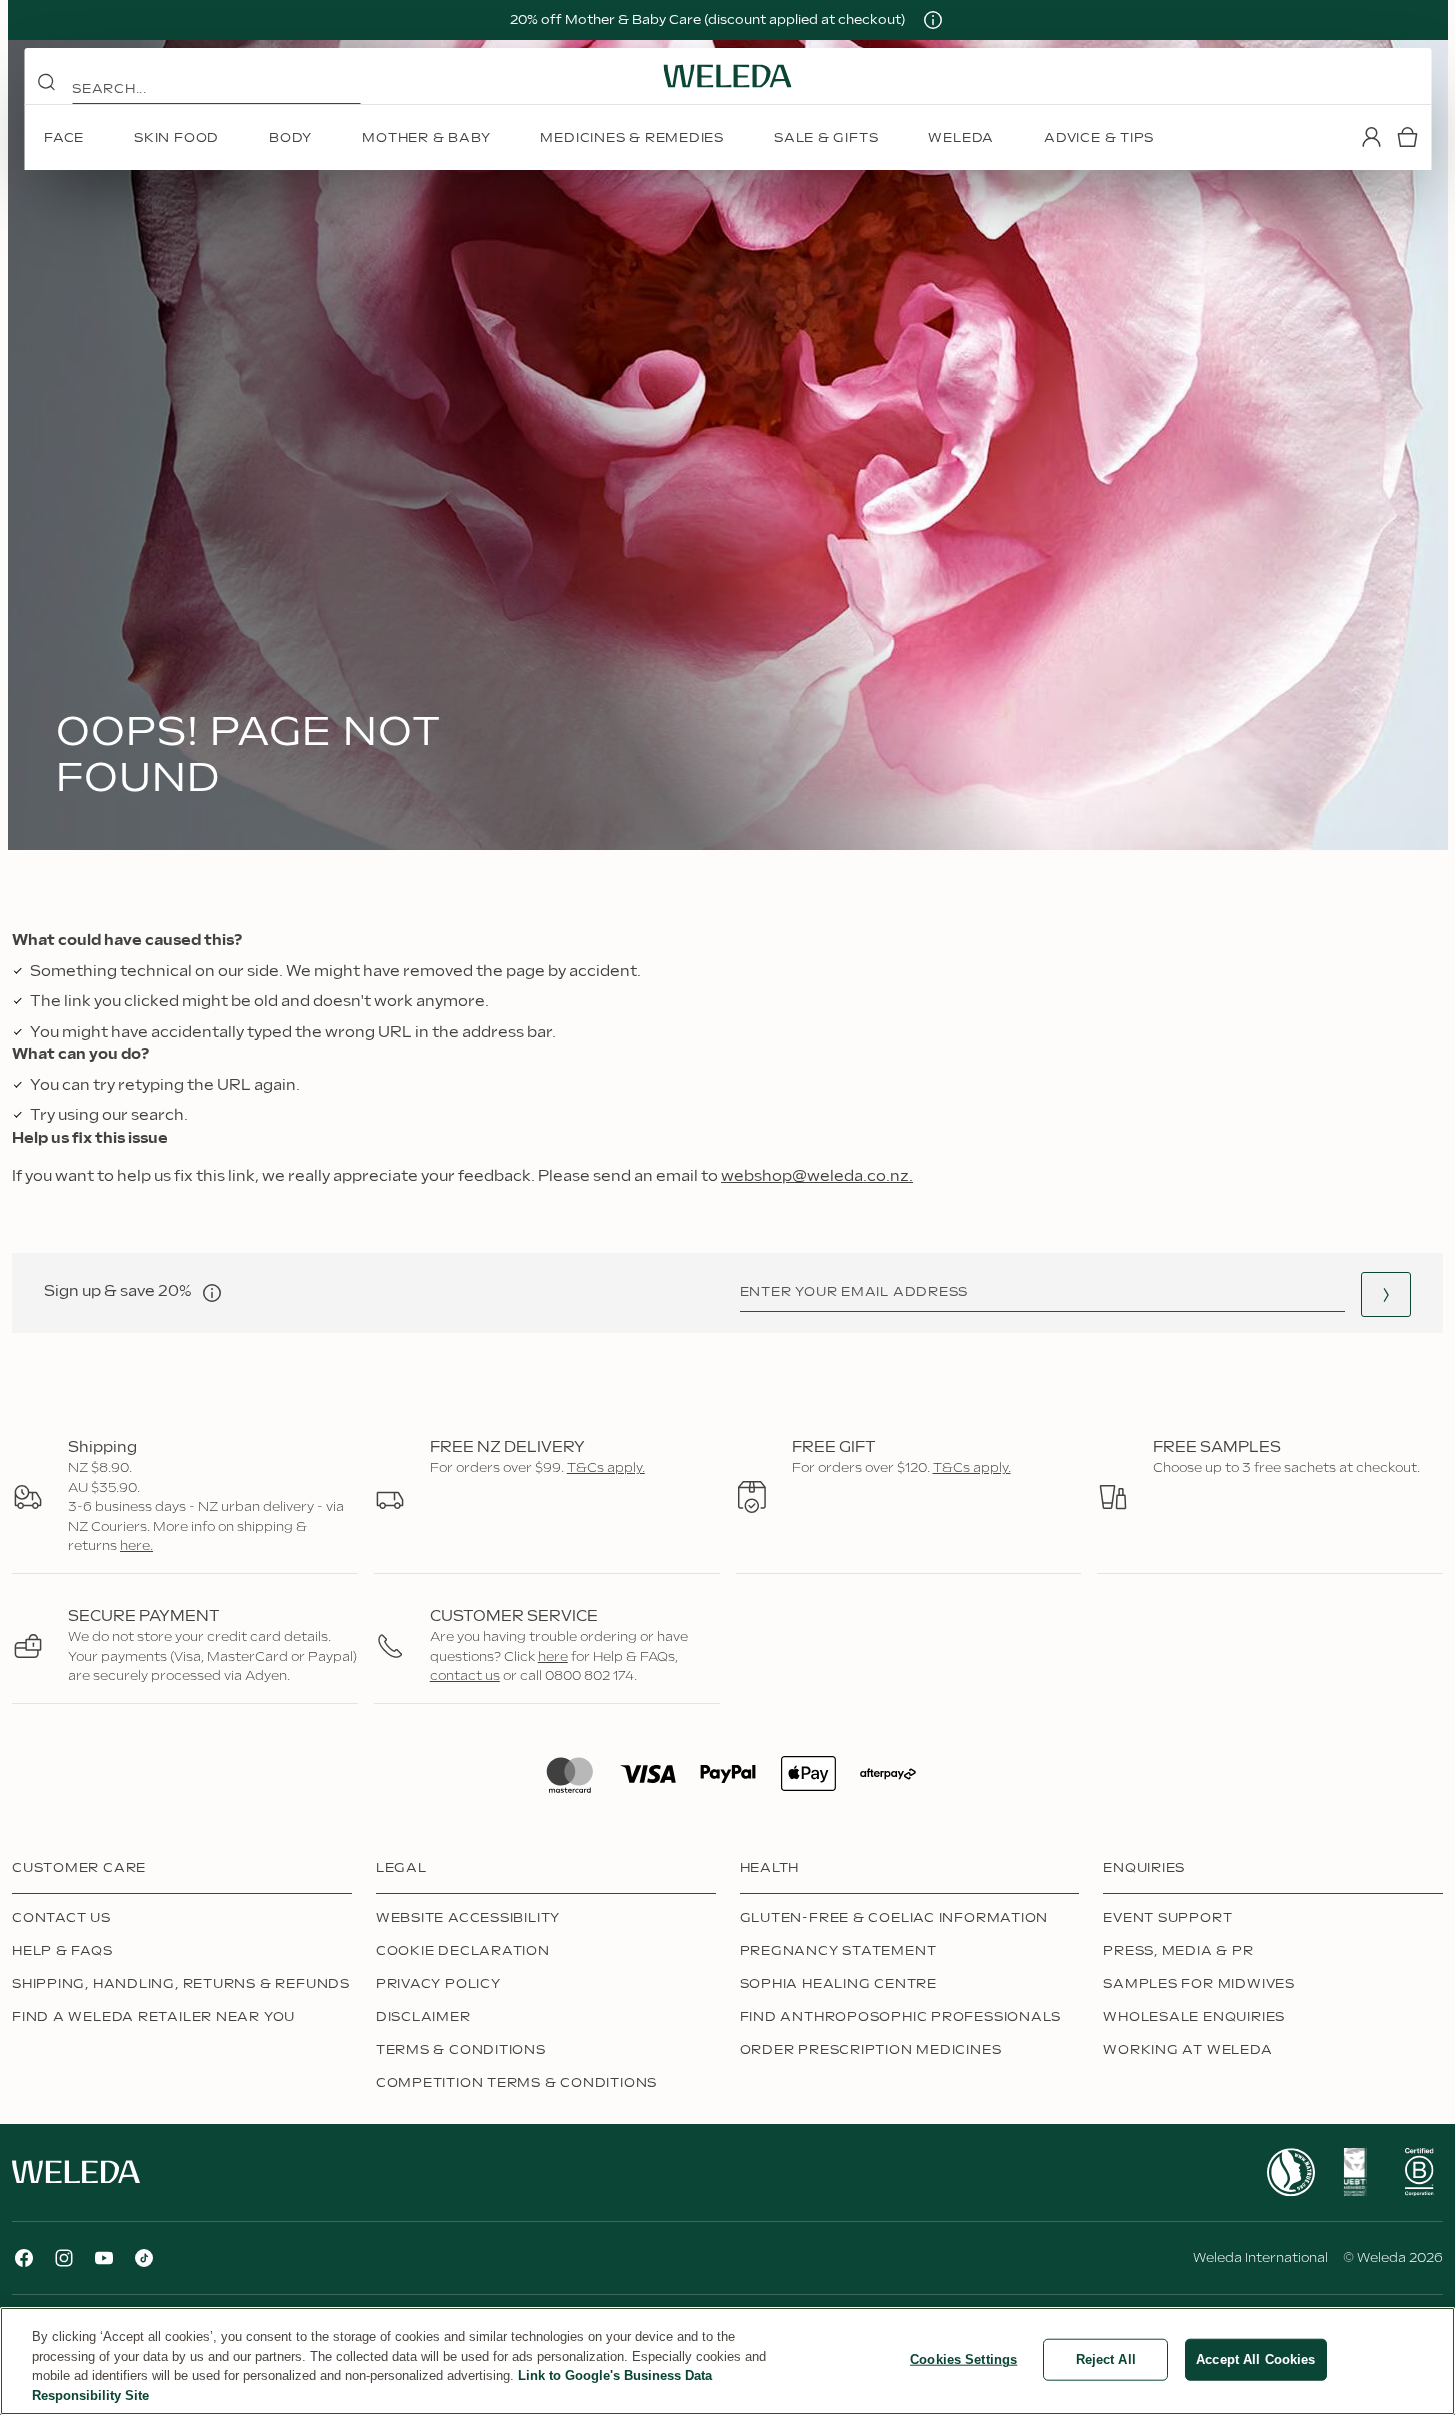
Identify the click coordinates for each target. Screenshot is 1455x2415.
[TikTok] (144, 2258)
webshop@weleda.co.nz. (817, 1176)
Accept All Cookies (1255, 2359)
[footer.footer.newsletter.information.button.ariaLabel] (212, 1293)
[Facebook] (24, 2258)
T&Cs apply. (606, 1468)
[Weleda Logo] (728, 76)
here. (136, 1546)
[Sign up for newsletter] (1386, 1294)
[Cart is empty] (1407, 137)
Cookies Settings (963, 2359)
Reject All (1106, 2359)
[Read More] (1291, 2172)
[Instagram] (64, 2258)
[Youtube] (104, 2258)
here (553, 1657)
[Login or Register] (1371, 137)
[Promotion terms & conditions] (933, 20)
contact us (465, 1676)
